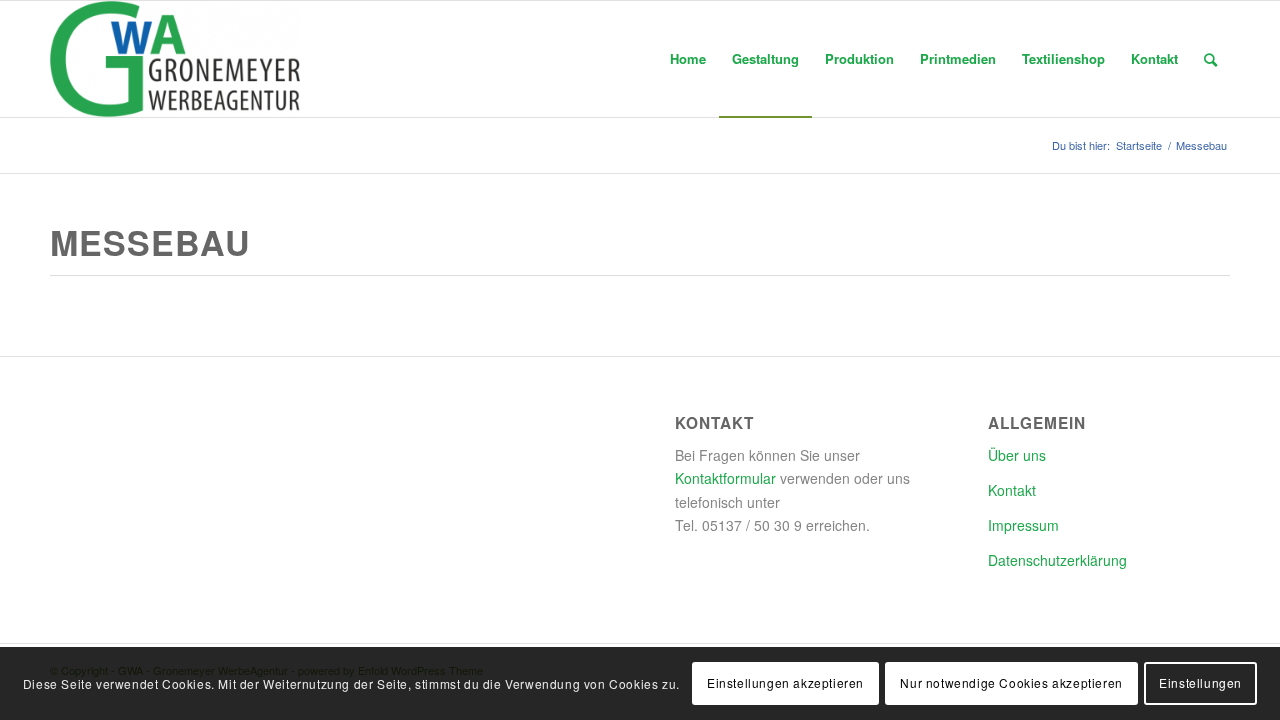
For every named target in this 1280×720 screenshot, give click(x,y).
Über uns (1017, 455)
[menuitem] (688, 59)
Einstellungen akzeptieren (785, 682)
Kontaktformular (725, 478)
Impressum (1023, 525)
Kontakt (1012, 490)
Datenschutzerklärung (1057, 560)
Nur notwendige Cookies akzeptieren (1011, 682)
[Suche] (1210, 59)
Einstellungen (1200, 682)
